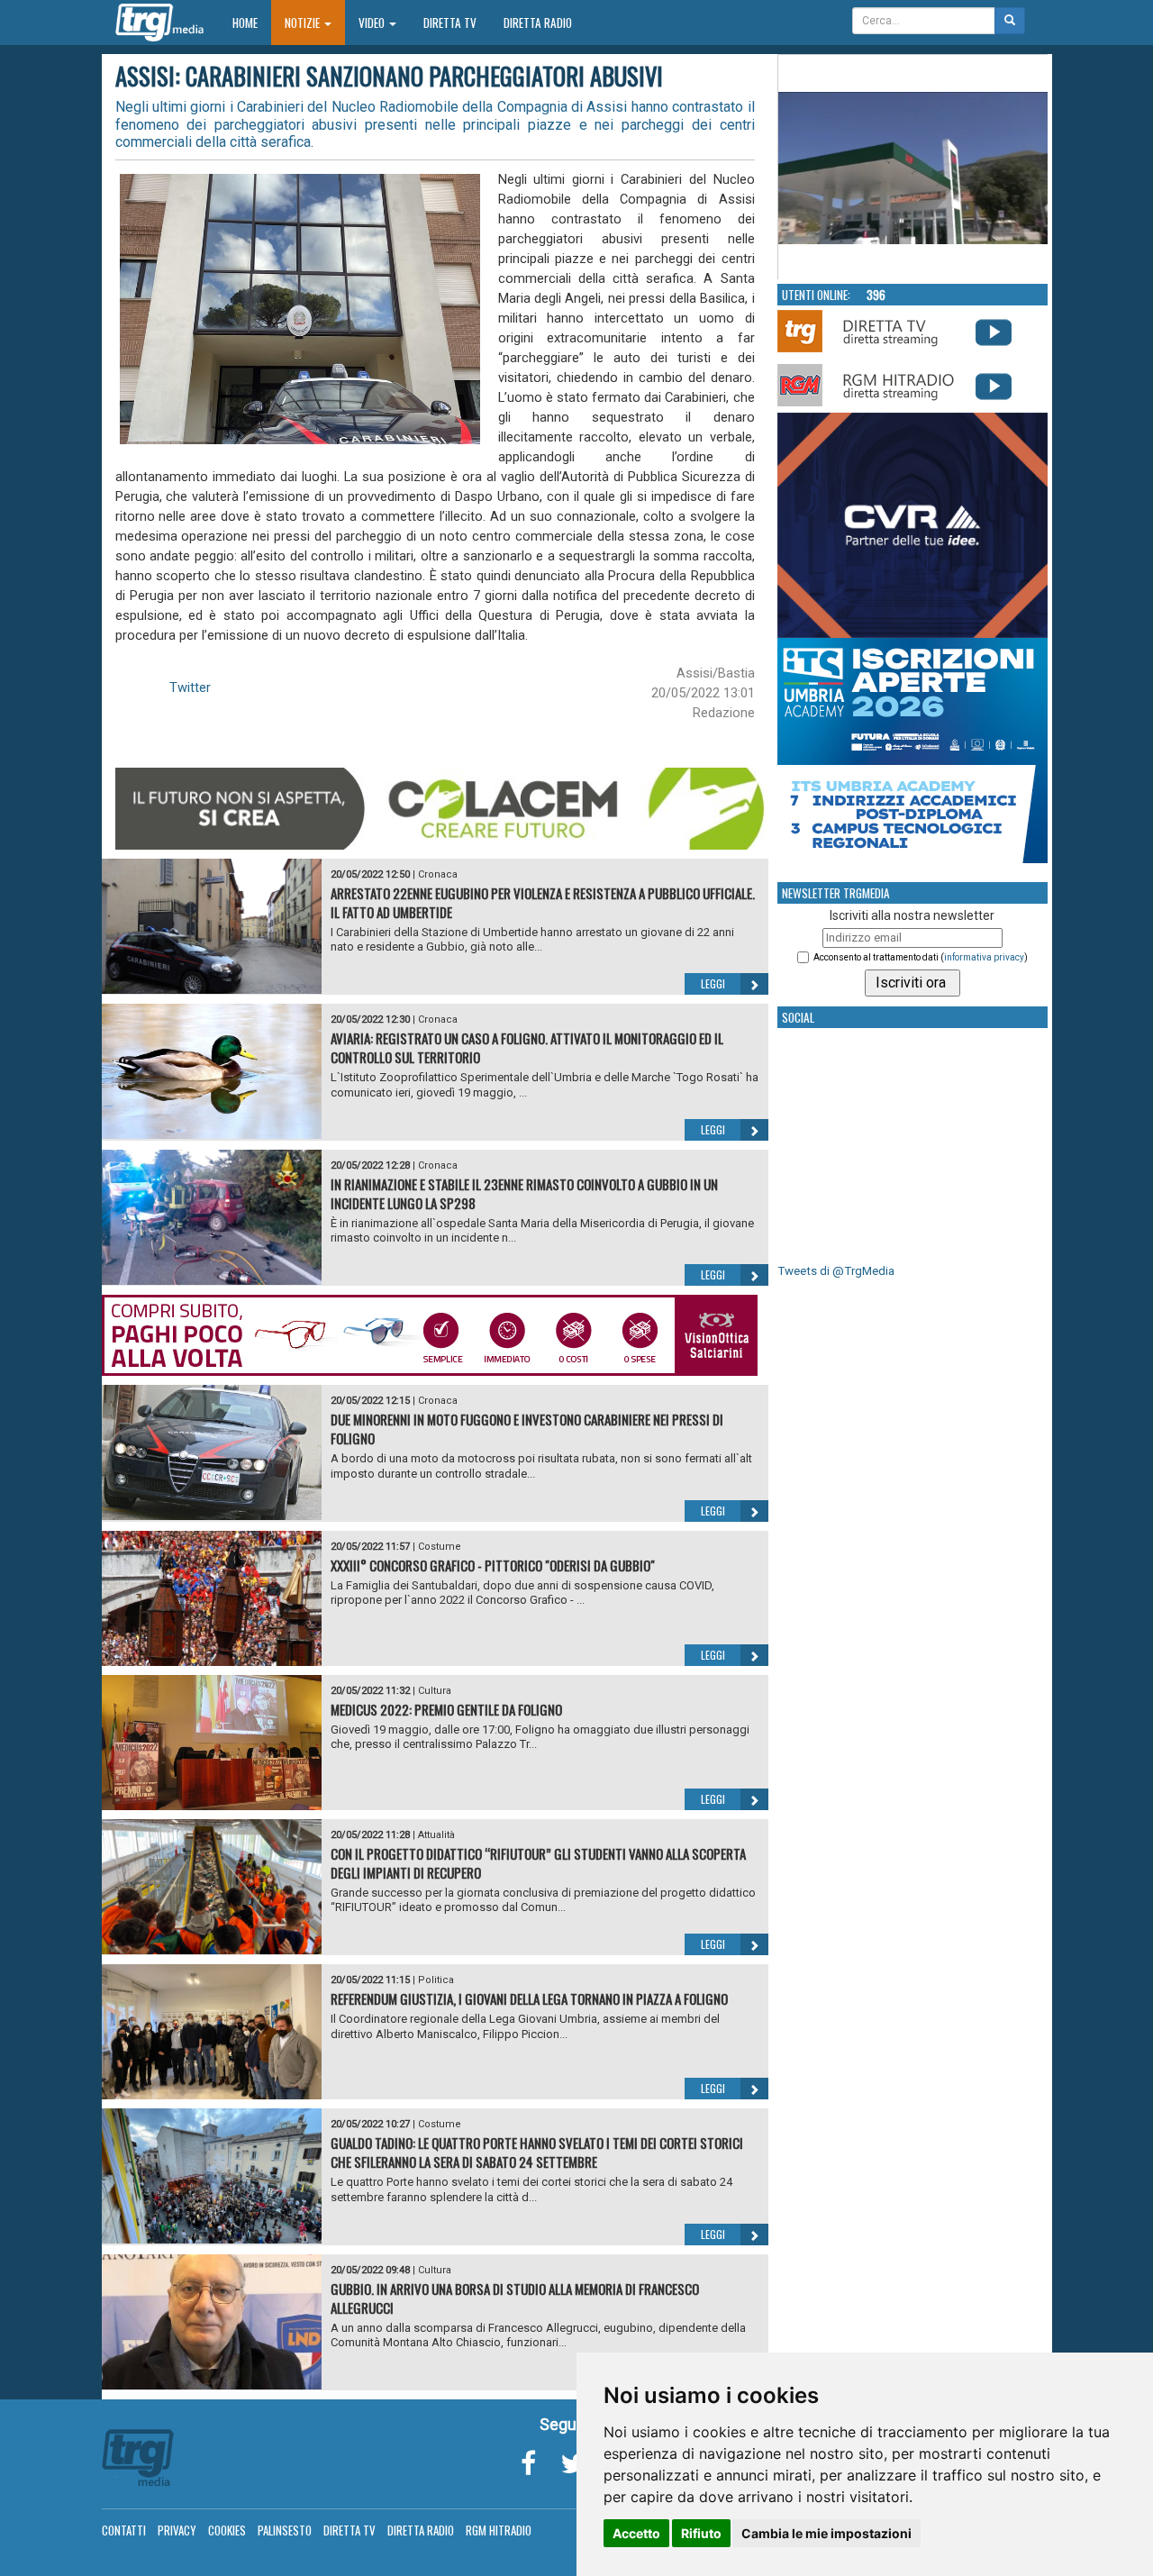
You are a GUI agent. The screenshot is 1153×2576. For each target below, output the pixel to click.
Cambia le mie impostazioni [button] (826, 2533)
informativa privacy (984, 957)
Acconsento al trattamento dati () (921, 957)
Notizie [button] (304, 23)
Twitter (190, 687)
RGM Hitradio (499, 2530)
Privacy (177, 2530)
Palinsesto (285, 2530)
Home (252, 22)
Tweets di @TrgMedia (836, 1271)
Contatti (124, 2530)
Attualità (436, 1835)
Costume (440, 1547)
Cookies (227, 2530)
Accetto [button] (636, 2533)
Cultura (435, 1691)
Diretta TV (450, 23)
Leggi (713, 983)
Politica (436, 1980)
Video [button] (373, 23)
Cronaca (438, 874)
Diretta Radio (538, 23)
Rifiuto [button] (701, 2533)
